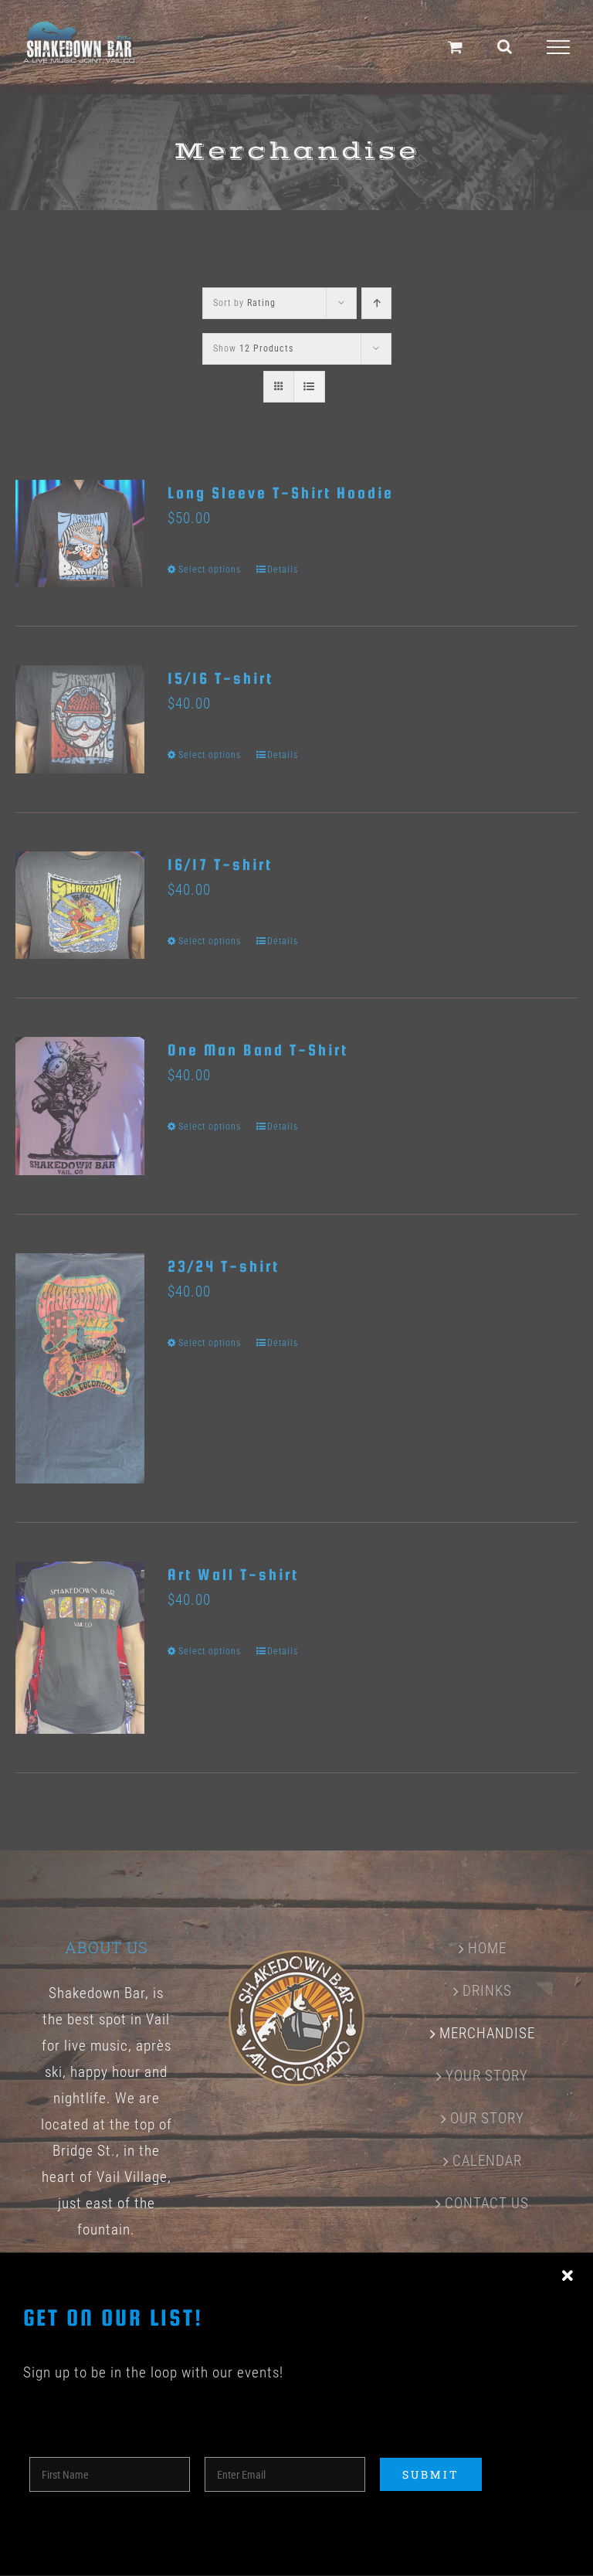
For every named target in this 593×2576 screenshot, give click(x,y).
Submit (431, 2474)
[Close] (568, 2276)
